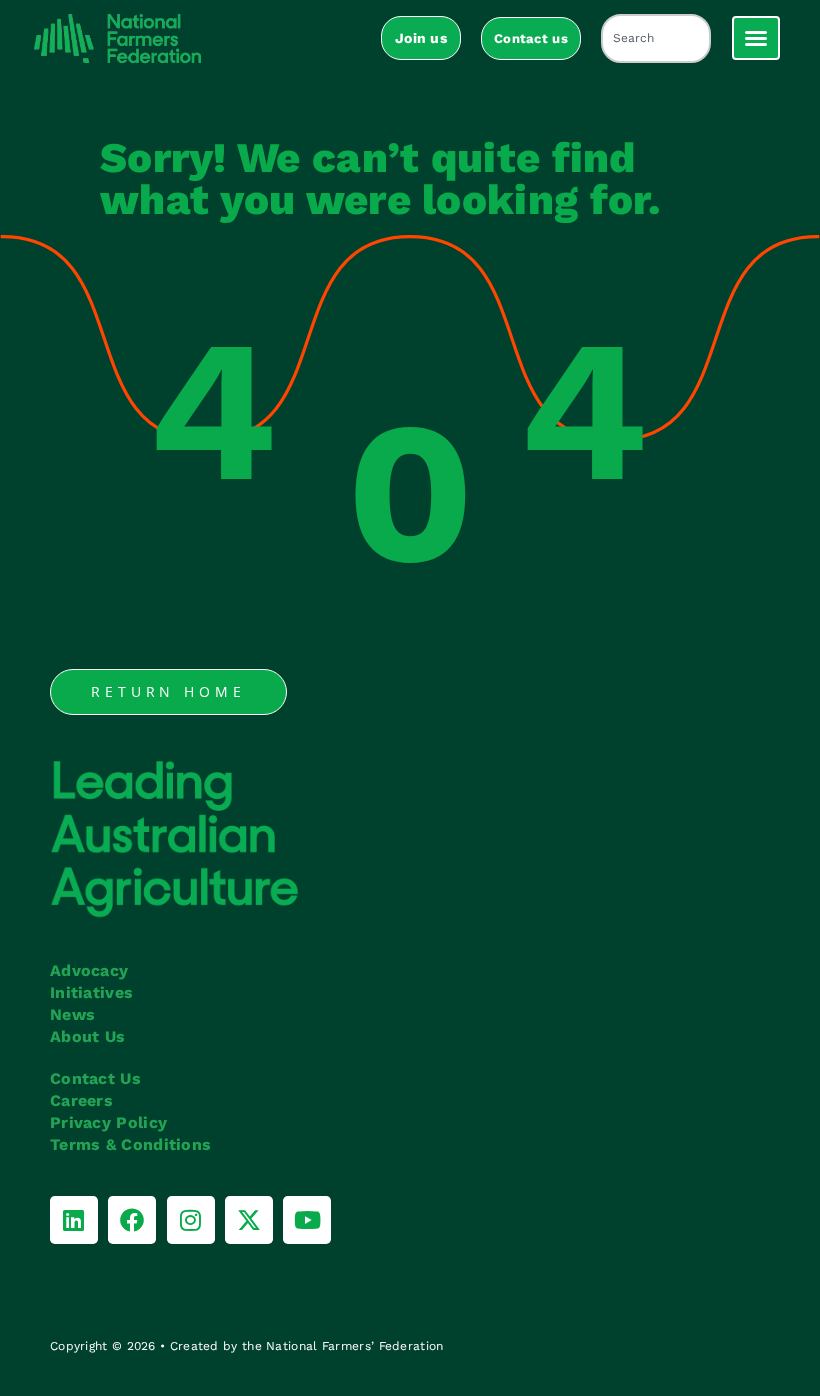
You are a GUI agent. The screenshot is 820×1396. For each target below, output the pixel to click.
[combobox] (656, 38)
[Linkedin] (74, 1220)
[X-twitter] (249, 1220)
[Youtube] (307, 1220)
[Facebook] (132, 1220)
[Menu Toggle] (756, 38)
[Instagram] (191, 1220)
